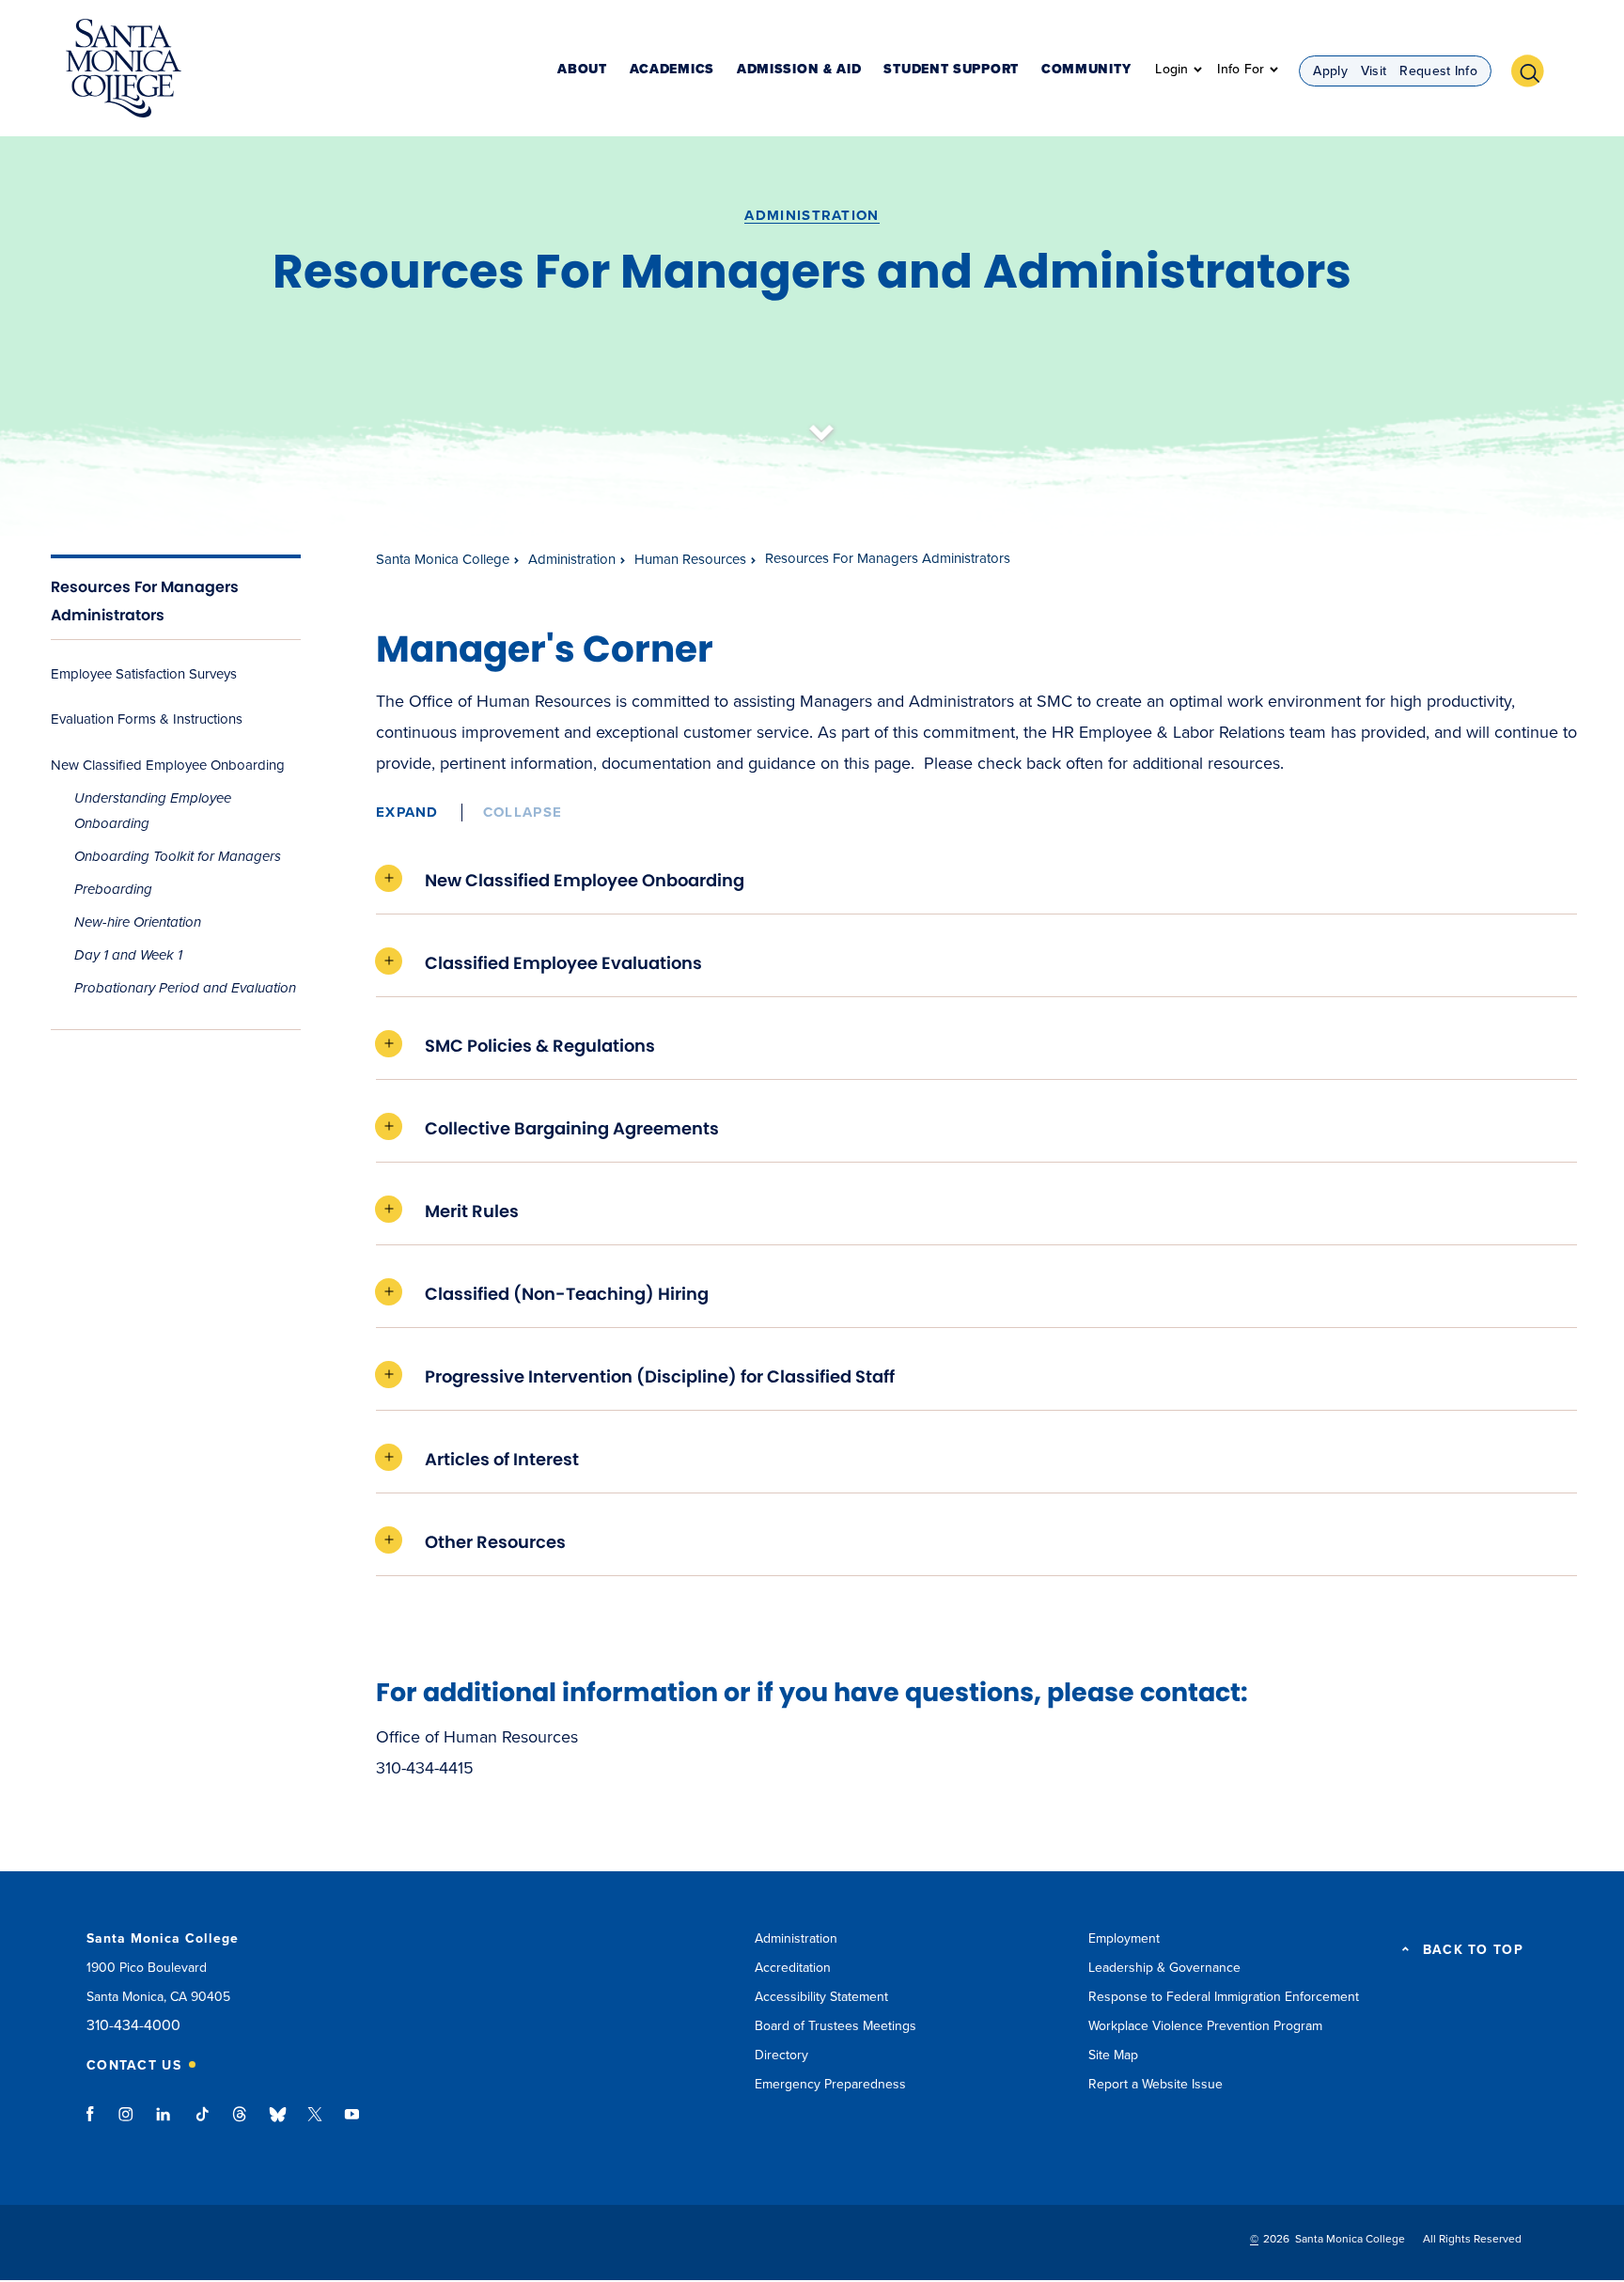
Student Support (951, 70)
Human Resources (690, 559)
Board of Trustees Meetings (835, 2026)
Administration (812, 215)
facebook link (95, 2123)
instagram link (127, 2123)
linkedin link (164, 2123)
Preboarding (113, 889)
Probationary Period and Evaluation (185, 988)
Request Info (1438, 71)
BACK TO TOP (1473, 1950)
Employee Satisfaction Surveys (144, 674)
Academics (672, 70)
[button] (1535, 69)
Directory (781, 2055)
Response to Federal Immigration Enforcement (1224, 1997)
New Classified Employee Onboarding (168, 765)
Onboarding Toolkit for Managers (178, 856)
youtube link (352, 2123)
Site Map (1113, 2055)
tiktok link (202, 2123)
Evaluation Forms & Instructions (147, 719)
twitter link (315, 2123)
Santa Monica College (443, 559)
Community (1086, 70)
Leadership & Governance (1164, 1968)
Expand (407, 812)
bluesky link (278, 2123)
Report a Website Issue (1156, 2084)
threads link (241, 2123)
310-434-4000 (133, 2026)
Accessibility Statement (821, 1997)
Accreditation (793, 1968)
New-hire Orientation (138, 922)
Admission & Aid (799, 70)
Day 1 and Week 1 (128, 955)
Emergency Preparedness (830, 2084)
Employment (1124, 1938)
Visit (1374, 71)
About (582, 70)
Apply (1330, 71)
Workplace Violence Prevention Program (1205, 2026)
